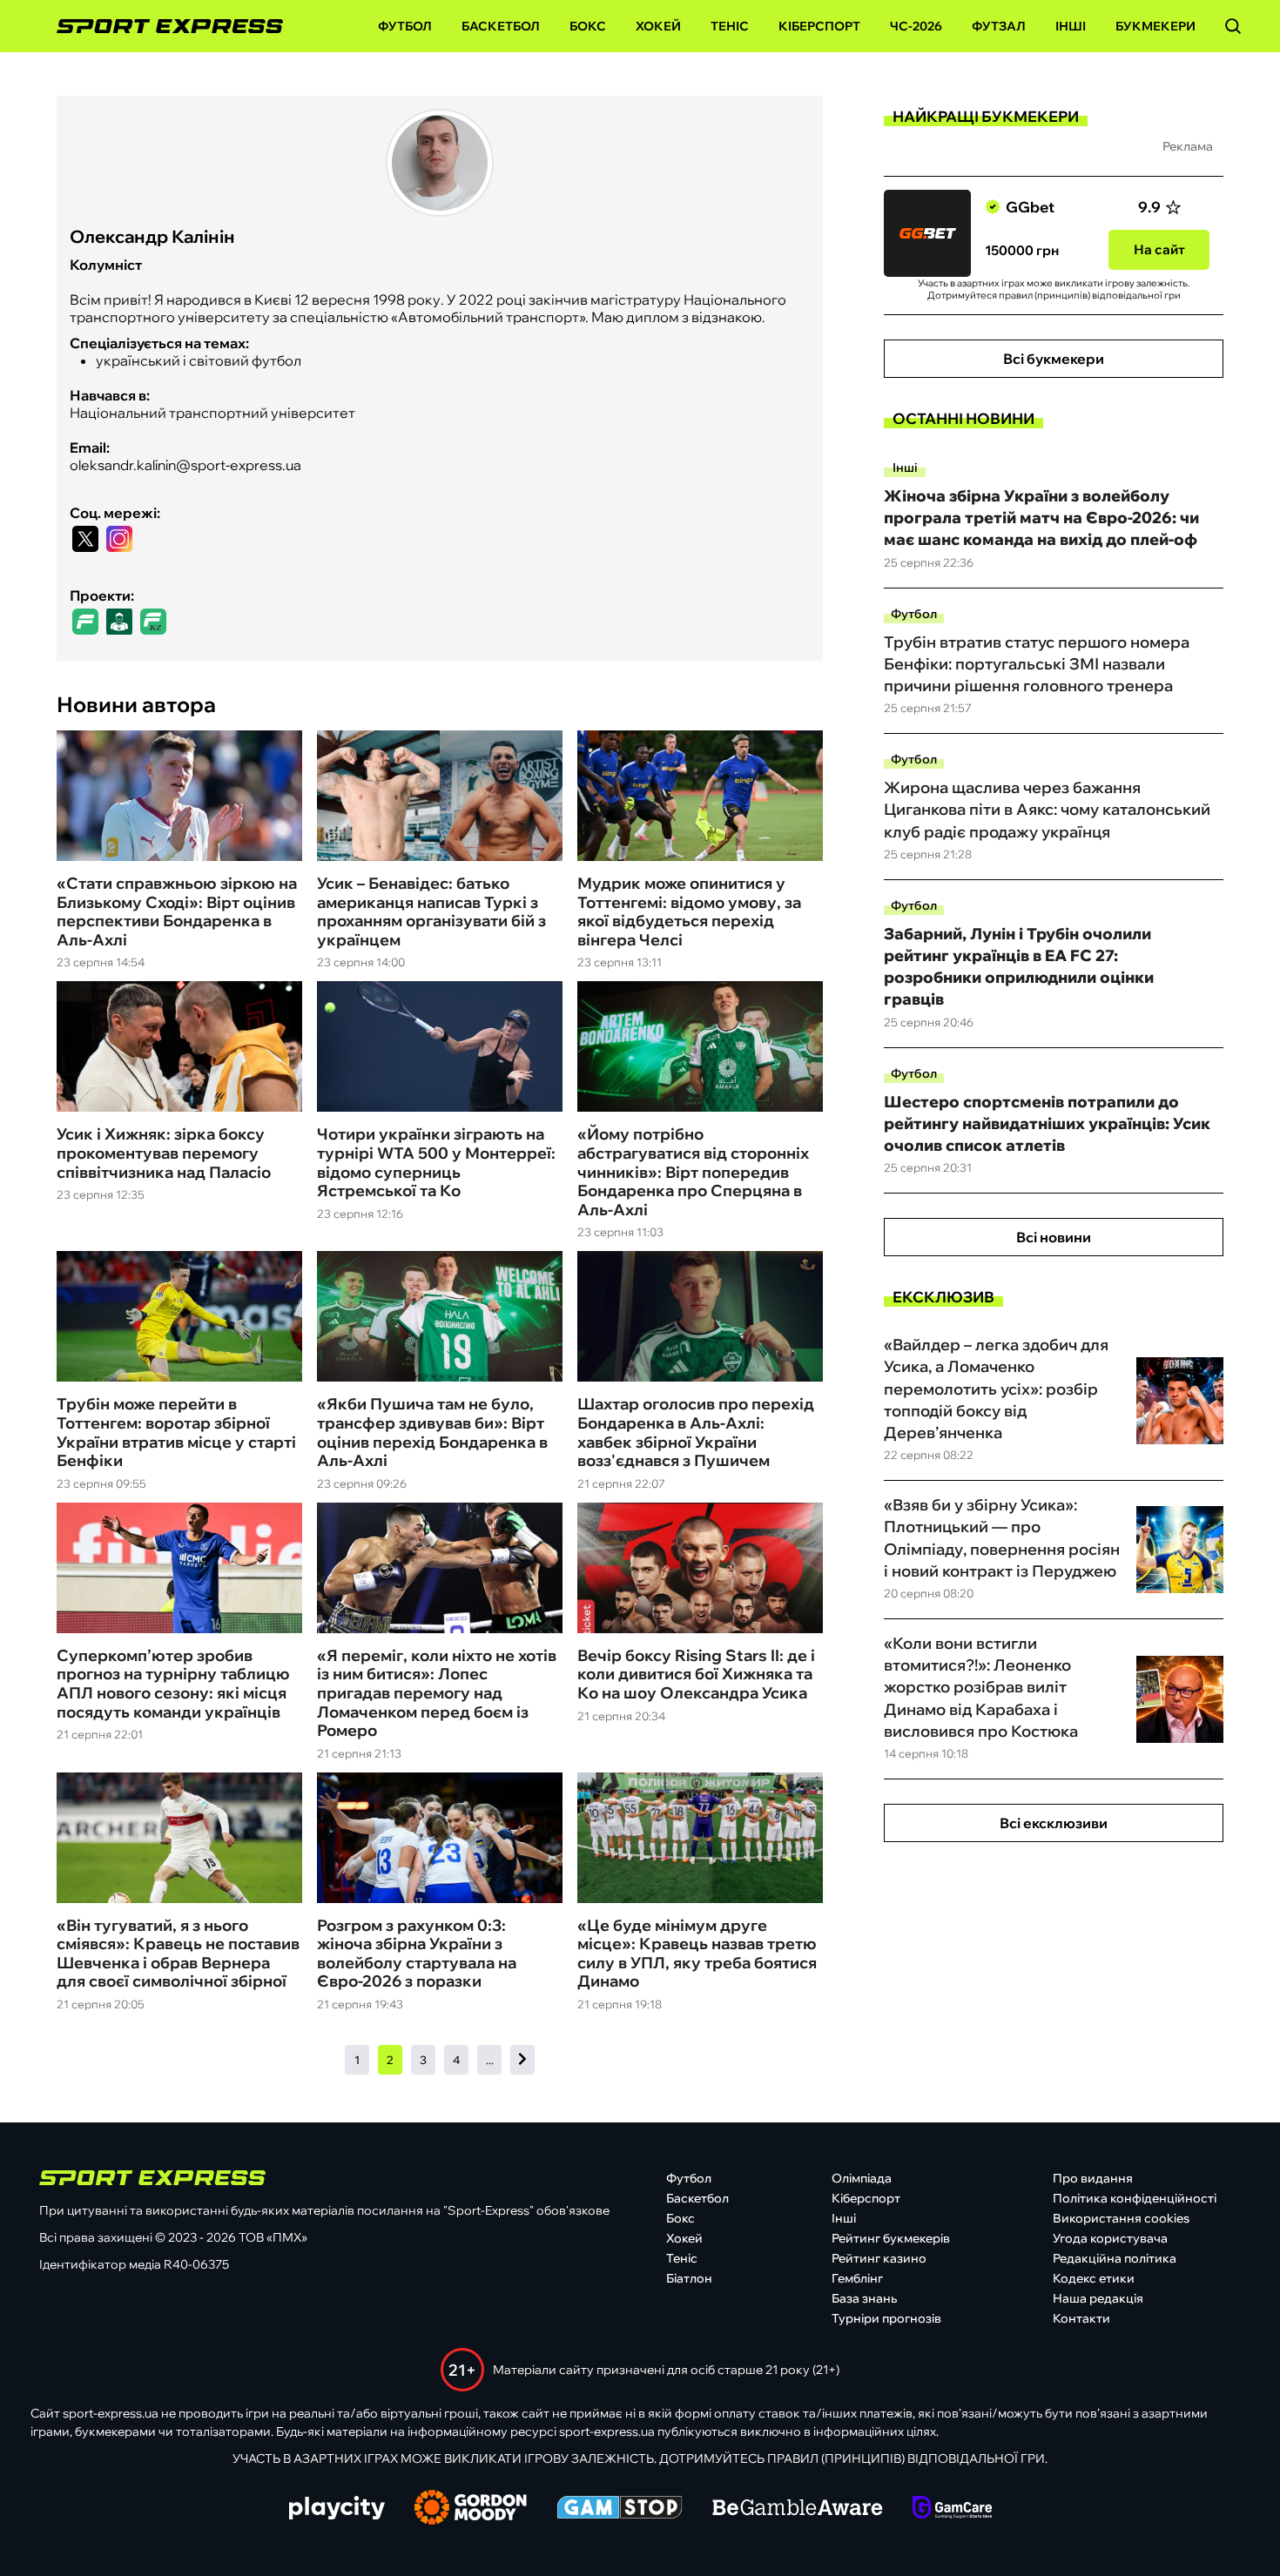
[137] (522, 2060)
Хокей (658, 26)
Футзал (999, 26)
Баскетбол (501, 26)
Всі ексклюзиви (1054, 1823)
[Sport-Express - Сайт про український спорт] (161, 27)
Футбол (405, 26)
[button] (1233, 26)
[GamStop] (620, 2509)
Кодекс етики (1094, 2278)
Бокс (588, 26)
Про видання (1093, 2178)
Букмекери (1155, 26)
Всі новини (1054, 1237)
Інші (1071, 26)
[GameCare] (952, 2509)
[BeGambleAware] (798, 2509)
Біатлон (689, 2278)
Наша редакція (1098, 2298)
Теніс (730, 26)
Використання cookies (1121, 2218)
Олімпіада (862, 2178)
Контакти (1081, 2318)
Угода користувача (1110, 2238)
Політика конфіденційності (1135, 2198)
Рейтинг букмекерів (891, 2238)
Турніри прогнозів (886, 2318)
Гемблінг (857, 2278)
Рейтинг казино (879, 2258)
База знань (864, 2298)
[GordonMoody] (471, 2509)
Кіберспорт (819, 26)
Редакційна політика (1115, 2258)
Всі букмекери (1054, 359)
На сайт (1159, 249)
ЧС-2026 (916, 26)
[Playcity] (337, 2509)
